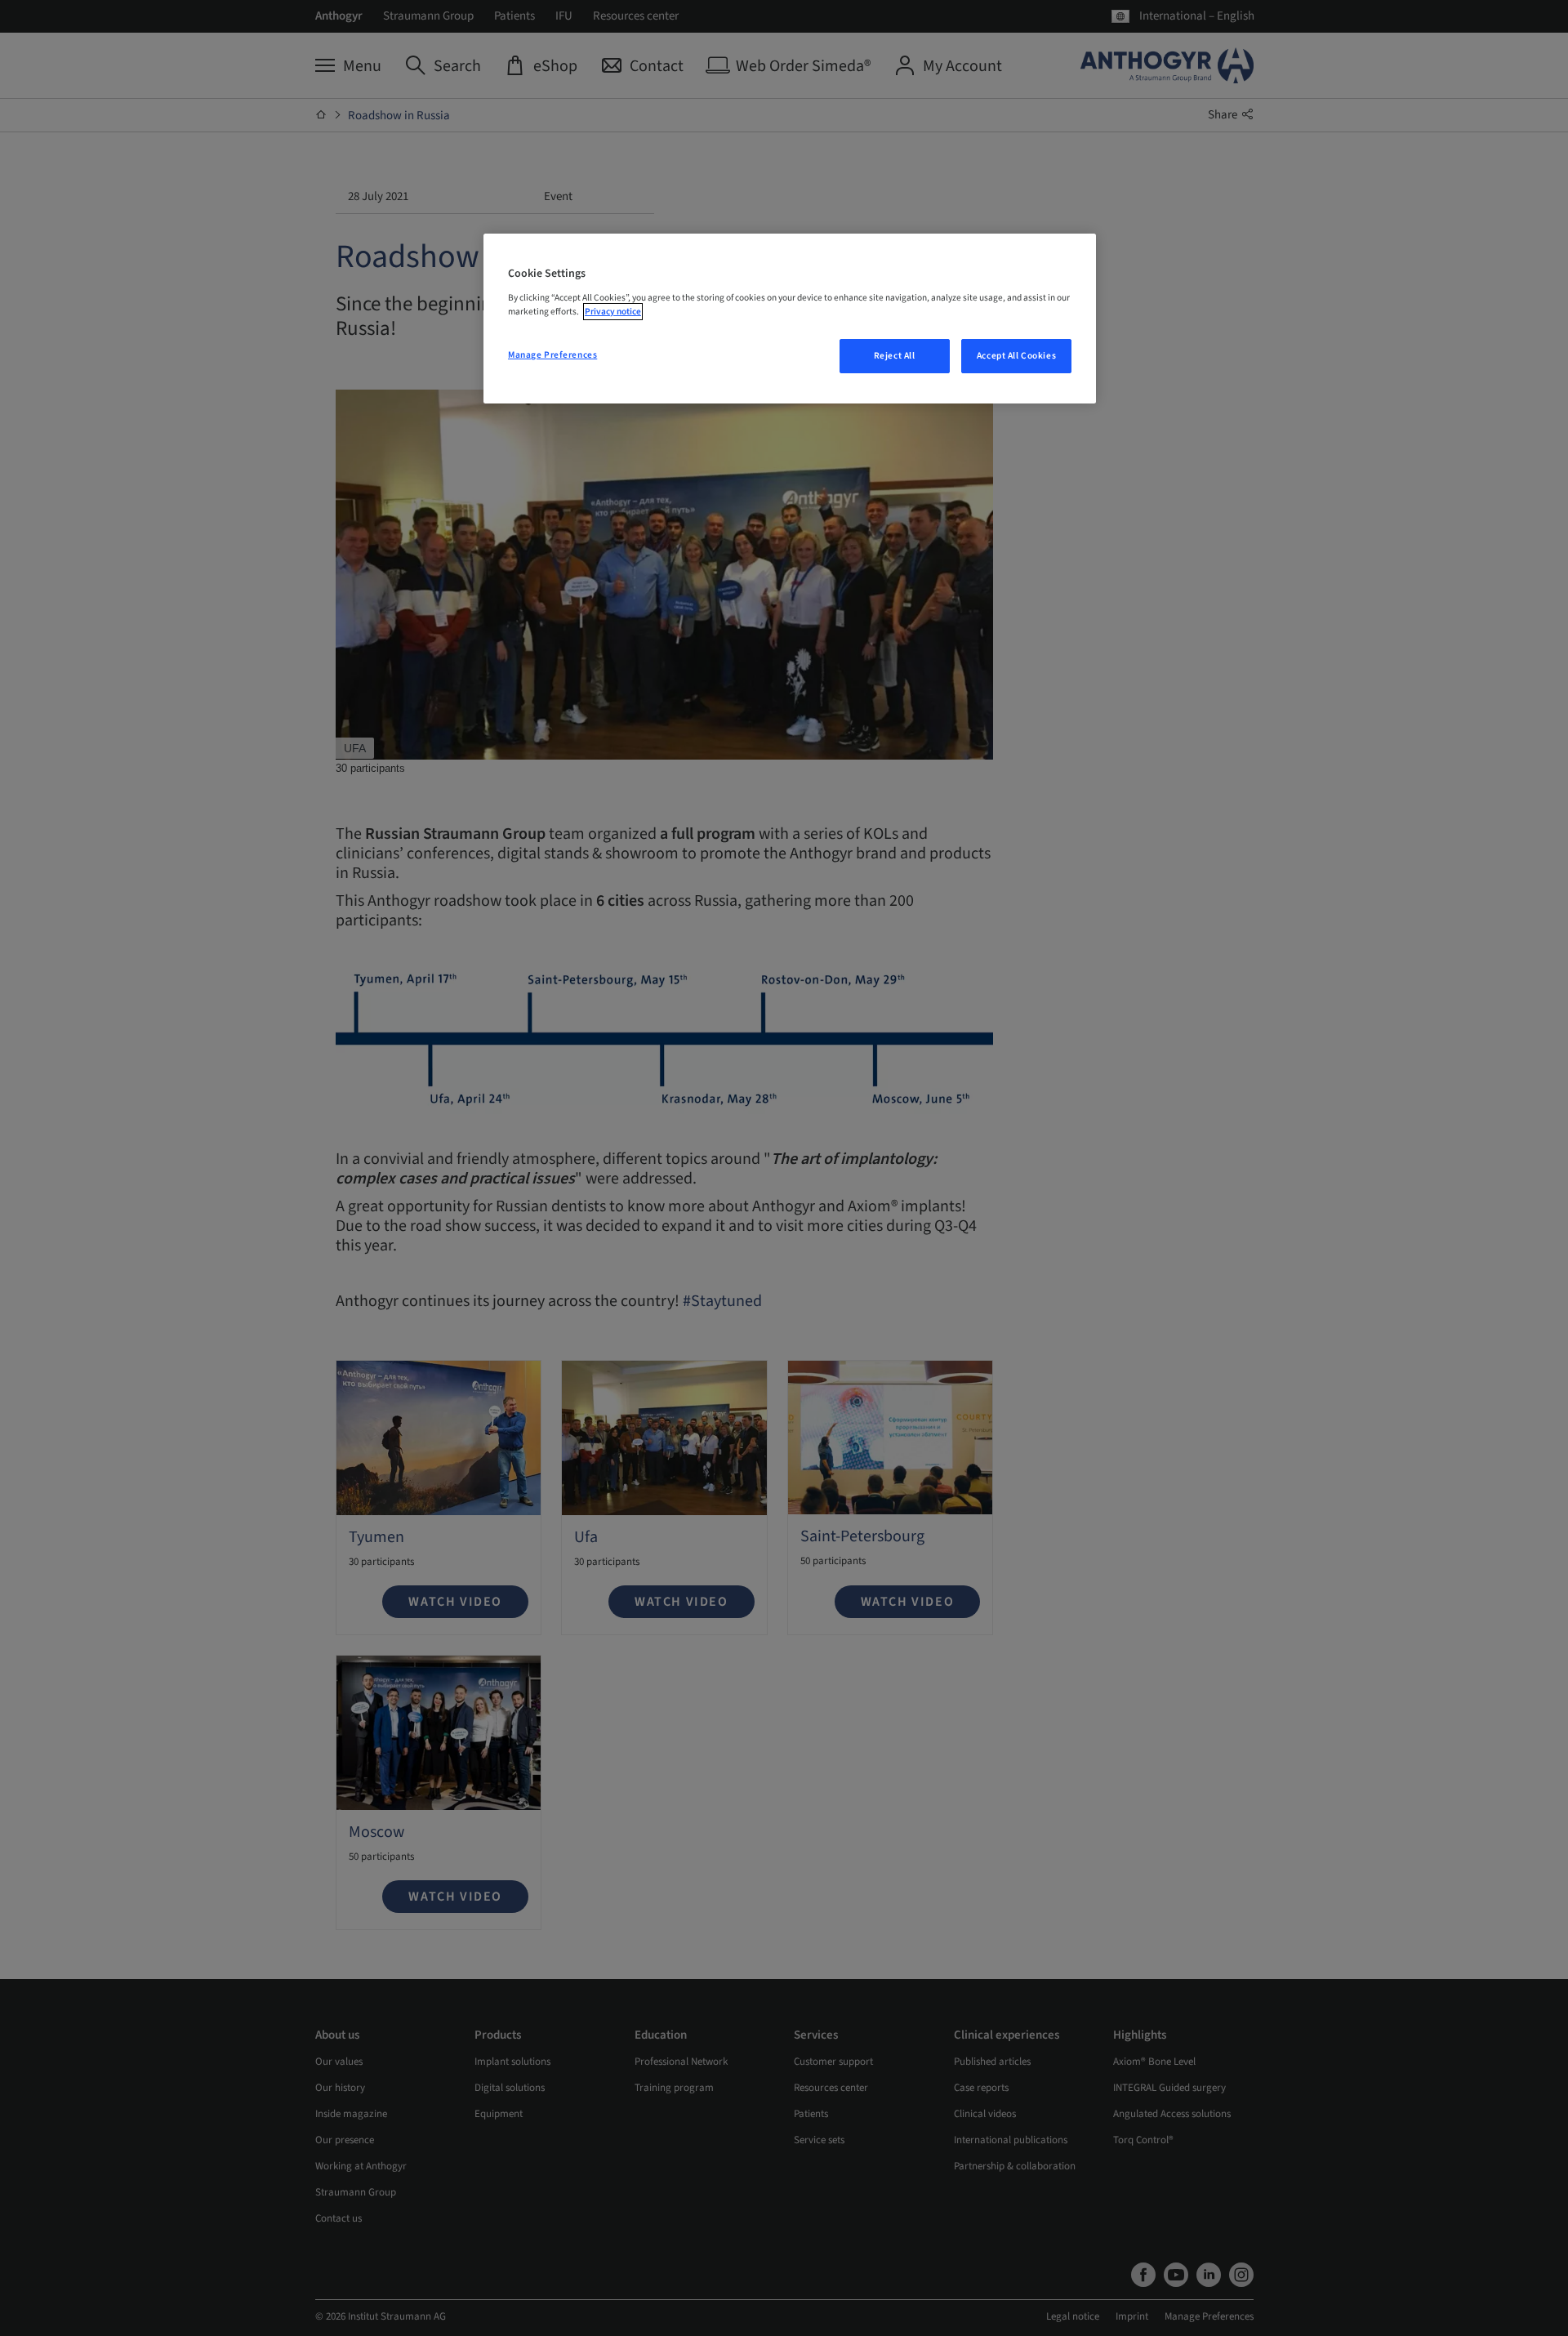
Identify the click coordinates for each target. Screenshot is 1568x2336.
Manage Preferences (552, 355)
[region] (790, 319)
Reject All (895, 356)
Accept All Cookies (1016, 356)
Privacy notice (613, 312)
